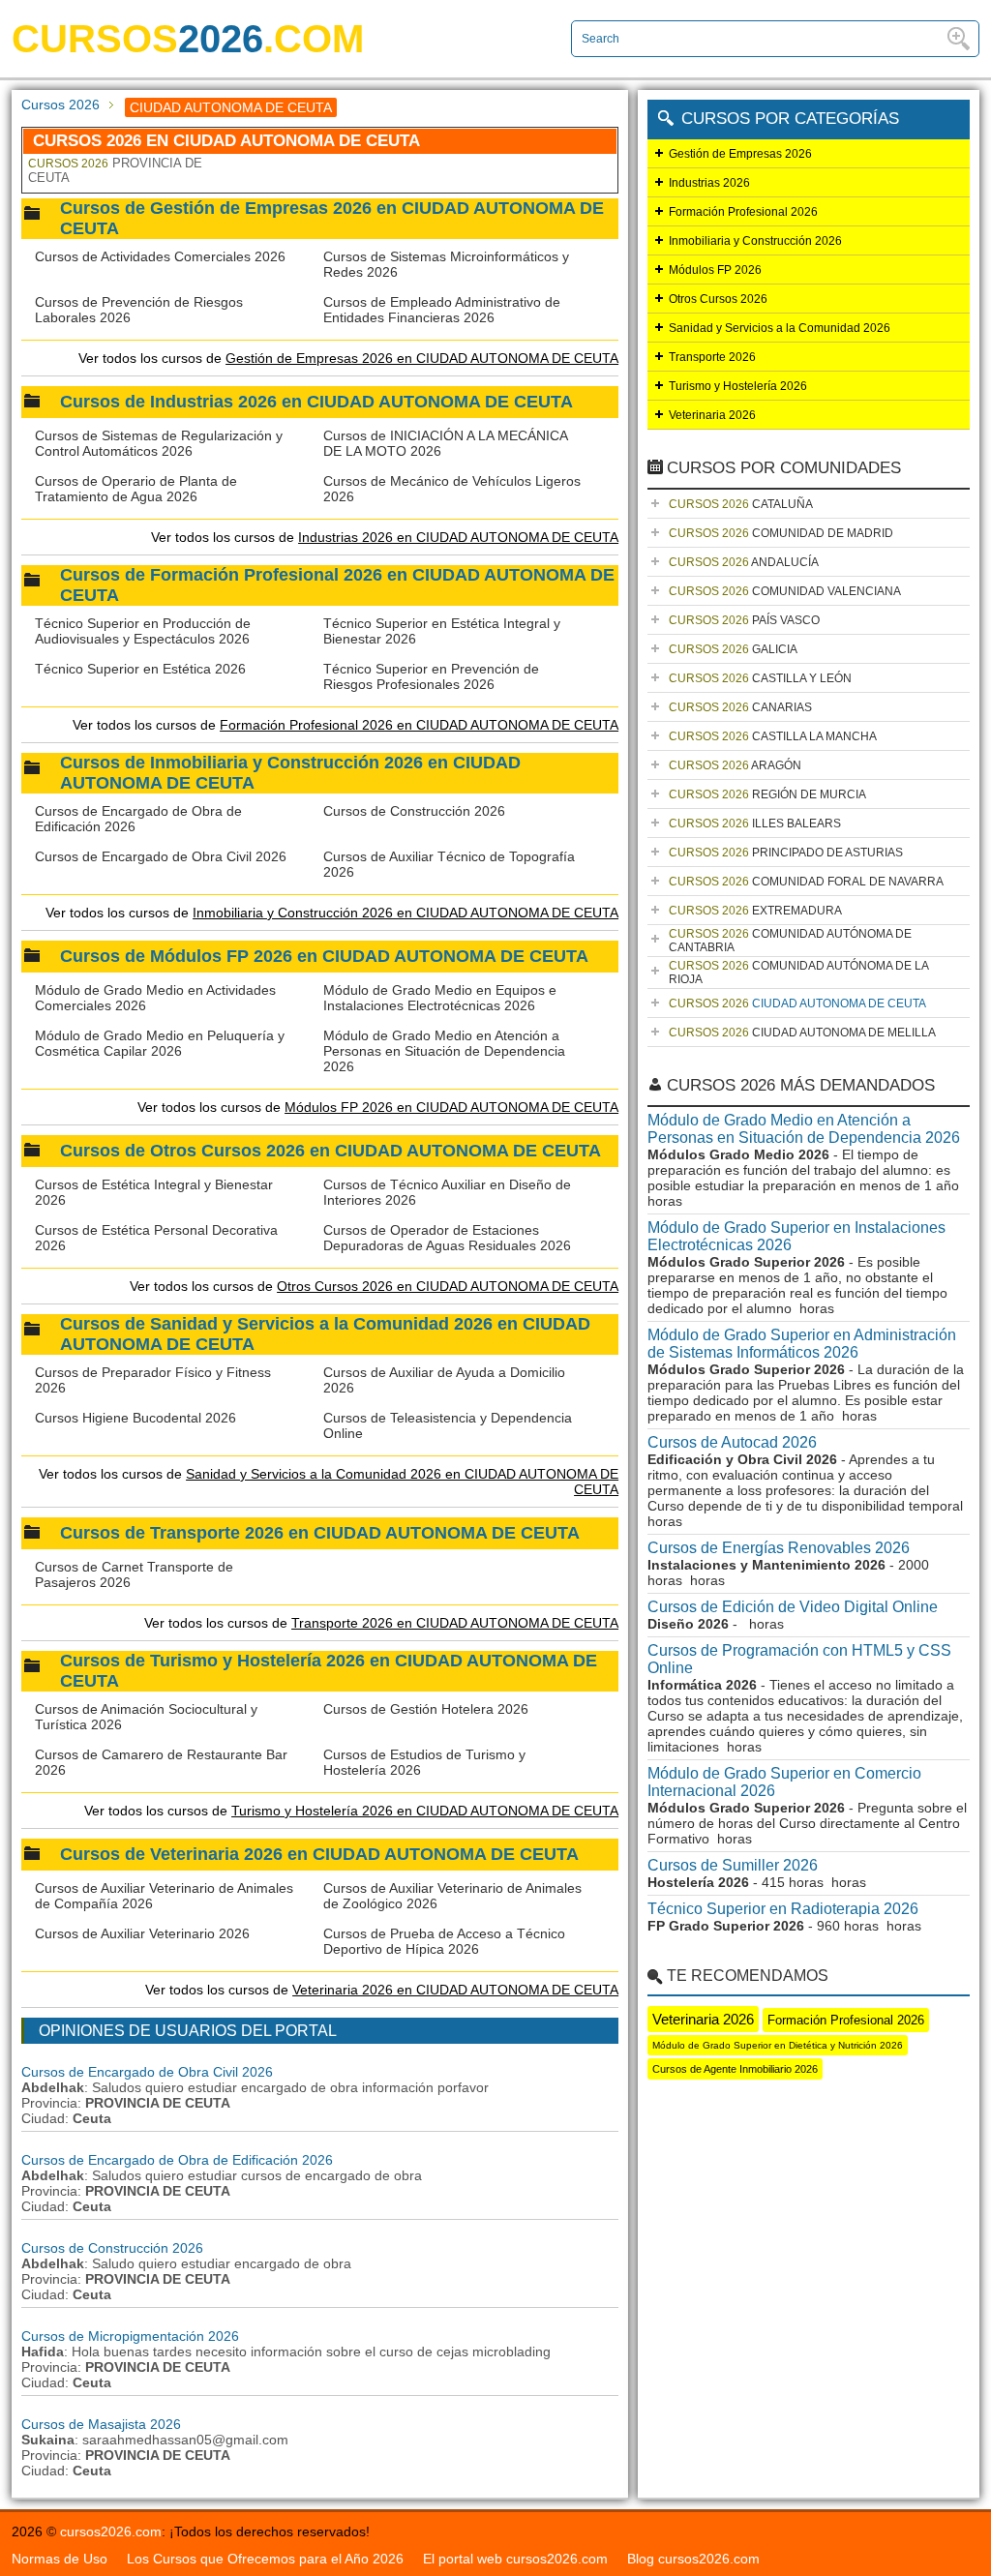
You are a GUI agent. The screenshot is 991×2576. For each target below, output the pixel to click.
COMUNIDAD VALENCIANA (785, 591)
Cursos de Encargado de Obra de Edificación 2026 (177, 2160)
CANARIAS (740, 707)
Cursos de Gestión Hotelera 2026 (426, 1709)
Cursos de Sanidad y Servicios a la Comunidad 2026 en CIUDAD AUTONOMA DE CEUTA (325, 1334)
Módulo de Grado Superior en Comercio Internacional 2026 (784, 1782)
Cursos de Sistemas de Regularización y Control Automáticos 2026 (159, 443)
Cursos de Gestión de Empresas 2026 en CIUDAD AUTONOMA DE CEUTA (332, 218)
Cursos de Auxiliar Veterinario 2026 (142, 1933)
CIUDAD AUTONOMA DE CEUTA (797, 1003)
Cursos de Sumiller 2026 (733, 1865)
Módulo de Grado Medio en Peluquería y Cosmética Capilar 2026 (160, 1043)
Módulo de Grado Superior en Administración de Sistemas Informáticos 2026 (802, 1344)
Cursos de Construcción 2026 (414, 811)
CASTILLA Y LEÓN (760, 678)
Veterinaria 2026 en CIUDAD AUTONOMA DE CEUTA (455, 1990)
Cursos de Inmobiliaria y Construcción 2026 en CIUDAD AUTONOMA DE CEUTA (290, 773)
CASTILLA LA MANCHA (773, 736)
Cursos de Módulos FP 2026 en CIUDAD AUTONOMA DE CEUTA (324, 956)
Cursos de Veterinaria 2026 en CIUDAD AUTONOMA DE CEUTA (319, 1854)
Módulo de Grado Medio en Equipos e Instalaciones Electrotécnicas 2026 (440, 998)
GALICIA (733, 649)
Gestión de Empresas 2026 (740, 154)
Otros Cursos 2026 (718, 299)
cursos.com (188, 39)
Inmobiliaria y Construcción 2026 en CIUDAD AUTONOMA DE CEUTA (405, 913)
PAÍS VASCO (744, 620)
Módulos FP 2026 (715, 270)
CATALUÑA (741, 504)
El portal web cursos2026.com (515, 2559)
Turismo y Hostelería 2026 (738, 386)
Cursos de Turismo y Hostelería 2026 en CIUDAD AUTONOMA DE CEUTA (329, 1671)
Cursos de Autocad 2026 (732, 1442)
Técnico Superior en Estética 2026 (140, 669)
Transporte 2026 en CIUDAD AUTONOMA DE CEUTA (455, 1623)
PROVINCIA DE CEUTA (115, 170)
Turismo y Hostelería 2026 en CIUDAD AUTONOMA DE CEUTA (425, 1811)
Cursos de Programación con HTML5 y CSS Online (799, 1659)
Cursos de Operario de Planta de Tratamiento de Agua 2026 (136, 489)
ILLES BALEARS (755, 824)
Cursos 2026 (60, 105)
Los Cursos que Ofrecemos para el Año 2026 (265, 2559)
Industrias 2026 (709, 183)
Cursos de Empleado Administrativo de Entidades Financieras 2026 (442, 310)
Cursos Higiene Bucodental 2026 (135, 1418)
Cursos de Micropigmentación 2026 (130, 2336)
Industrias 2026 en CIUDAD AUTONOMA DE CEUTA (458, 537)
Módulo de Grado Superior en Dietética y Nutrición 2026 (778, 2045)
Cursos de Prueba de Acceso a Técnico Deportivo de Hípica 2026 (444, 1941)
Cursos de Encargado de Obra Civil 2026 (161, 856)
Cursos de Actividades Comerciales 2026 (160, 256)
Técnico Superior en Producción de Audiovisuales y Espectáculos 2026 (143, 631)
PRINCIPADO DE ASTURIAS (786, 853)
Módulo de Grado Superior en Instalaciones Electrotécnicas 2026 (796, 1236)
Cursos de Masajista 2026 (101, 2424)
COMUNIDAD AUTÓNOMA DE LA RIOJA (799, 973)
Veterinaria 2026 (712, 415)
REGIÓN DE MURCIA (767, 794)
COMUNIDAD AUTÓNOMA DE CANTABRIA (790, 941)
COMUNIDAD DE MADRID (781, 533)
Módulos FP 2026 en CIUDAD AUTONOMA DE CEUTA (451, 1107)
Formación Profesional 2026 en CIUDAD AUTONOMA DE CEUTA (419, 725)
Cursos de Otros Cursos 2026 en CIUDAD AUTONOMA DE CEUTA (330, 1151)
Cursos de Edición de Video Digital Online (793, 1607)
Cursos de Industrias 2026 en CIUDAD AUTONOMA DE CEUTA (316, 402)
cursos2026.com (111, 2531)
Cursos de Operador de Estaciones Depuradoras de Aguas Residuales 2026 (447, 1238)
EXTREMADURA (755, 911)
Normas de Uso (60, 2559)
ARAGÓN (735, 765)
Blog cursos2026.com (693, 2559)
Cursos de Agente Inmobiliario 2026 (735, 2069)
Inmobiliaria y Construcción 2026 (755, 241)
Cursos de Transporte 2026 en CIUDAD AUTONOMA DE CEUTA (320, 1533)
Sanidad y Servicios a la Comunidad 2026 (780, 328)
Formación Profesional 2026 (743, 212)
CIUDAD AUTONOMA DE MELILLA (802, 1033)
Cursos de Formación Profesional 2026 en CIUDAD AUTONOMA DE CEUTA (337, 585)
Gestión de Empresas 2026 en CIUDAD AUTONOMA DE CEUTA (422, 358)
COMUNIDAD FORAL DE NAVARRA (806, 882)
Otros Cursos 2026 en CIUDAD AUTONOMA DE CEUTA (448, 1286)
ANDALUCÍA (744, 562)
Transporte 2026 (712, 357)
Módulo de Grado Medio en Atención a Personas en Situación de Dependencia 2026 (444, 1051)
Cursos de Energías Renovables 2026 (779, 1548)
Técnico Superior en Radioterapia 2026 (783, 1909)
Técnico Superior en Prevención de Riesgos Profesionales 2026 (431, 676)
